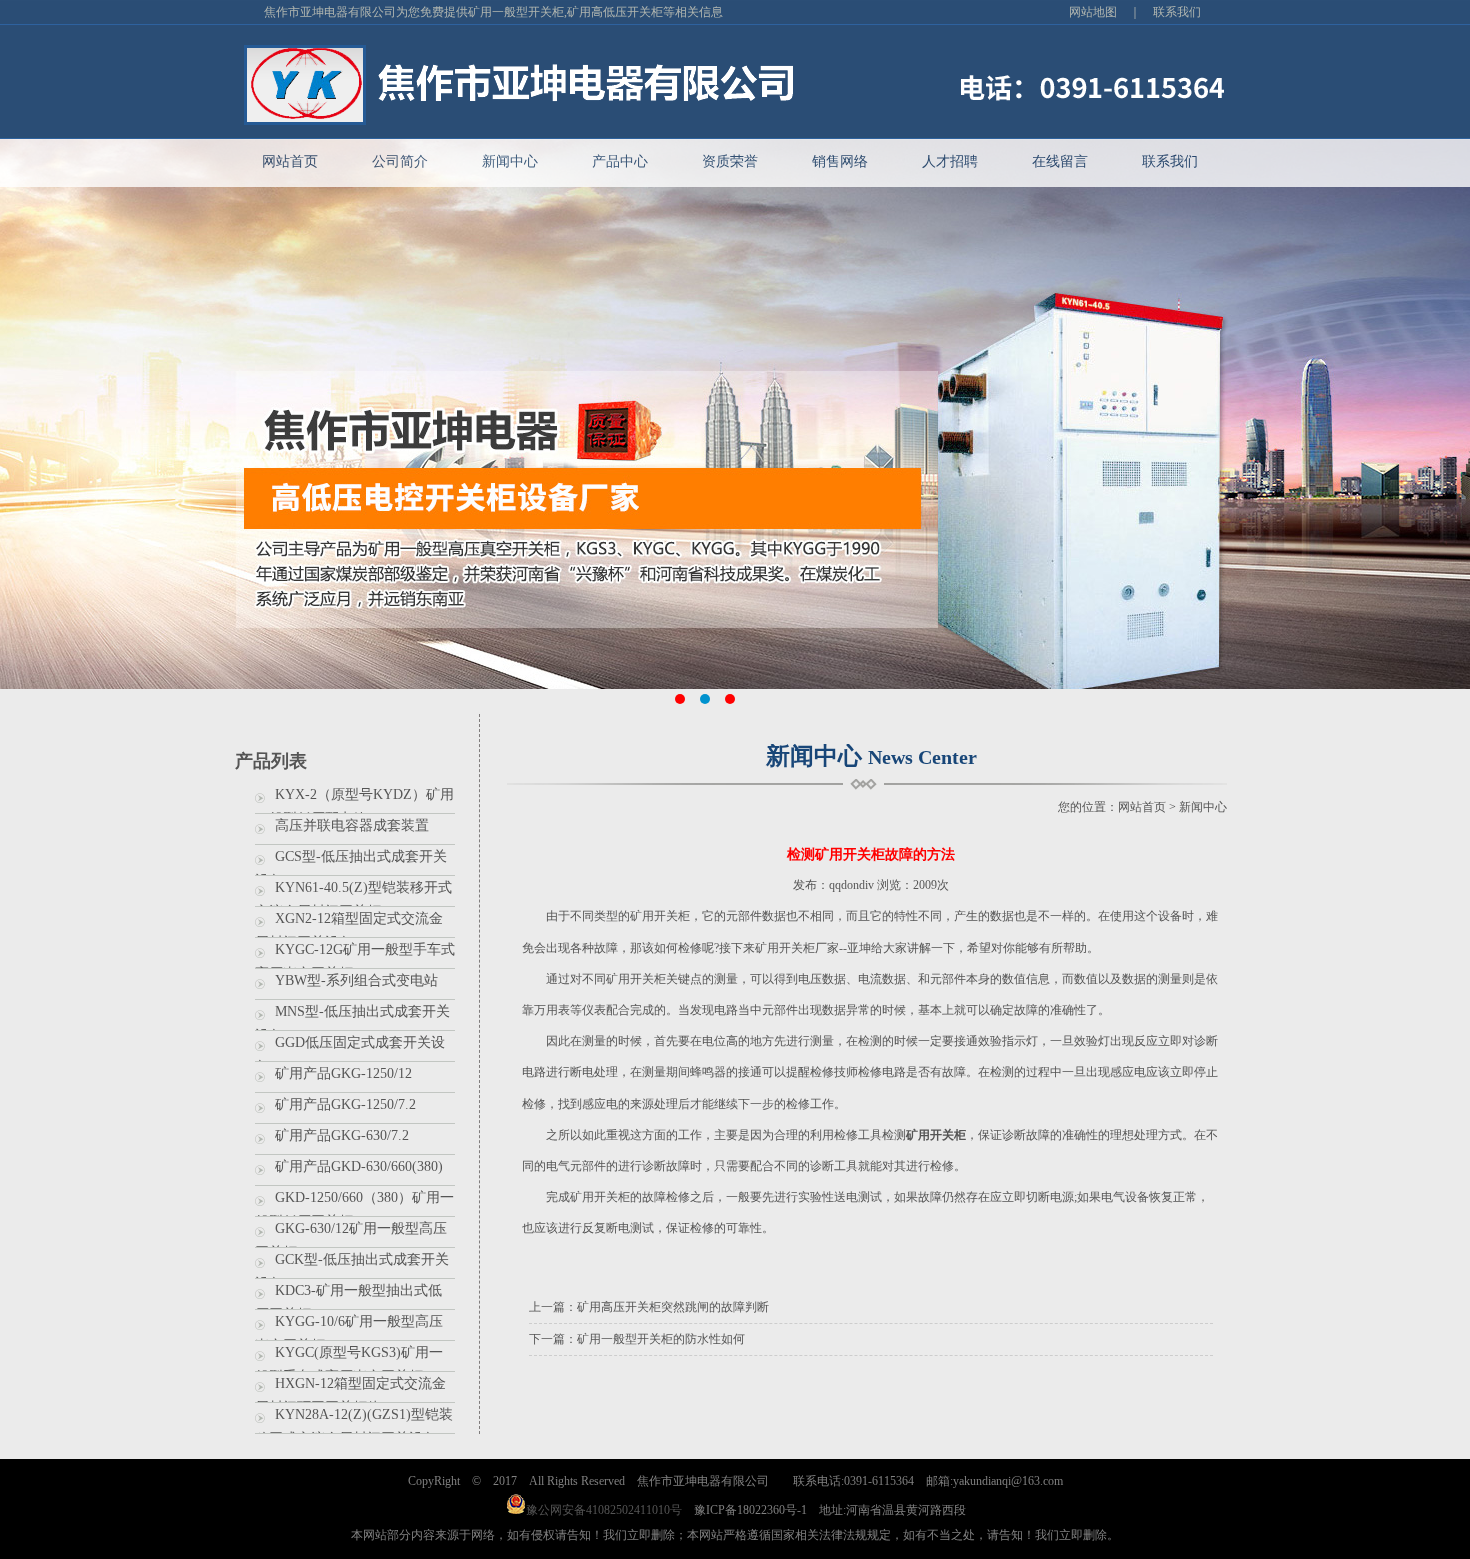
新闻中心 (510, 161)
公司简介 (400, 161)
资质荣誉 (730, 161)
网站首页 (290, 161)
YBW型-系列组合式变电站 (356, 980)
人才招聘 (950, 161)
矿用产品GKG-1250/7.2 (345, 1104)
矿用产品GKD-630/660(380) (359, 1166)
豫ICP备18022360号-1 (750, 1510)
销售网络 (840, 161)
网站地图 (1093, 12)
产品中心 (620, 161)
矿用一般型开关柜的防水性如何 (661, 1339)
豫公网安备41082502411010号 (604, 1510)
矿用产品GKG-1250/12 (343, 1073)
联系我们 (1177, 12)
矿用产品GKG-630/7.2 (342, 1135)
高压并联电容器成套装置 (352, 825)
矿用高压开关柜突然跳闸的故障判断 (673, 1307)
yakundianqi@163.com (1008, 1481)
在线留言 (1060, 161)
